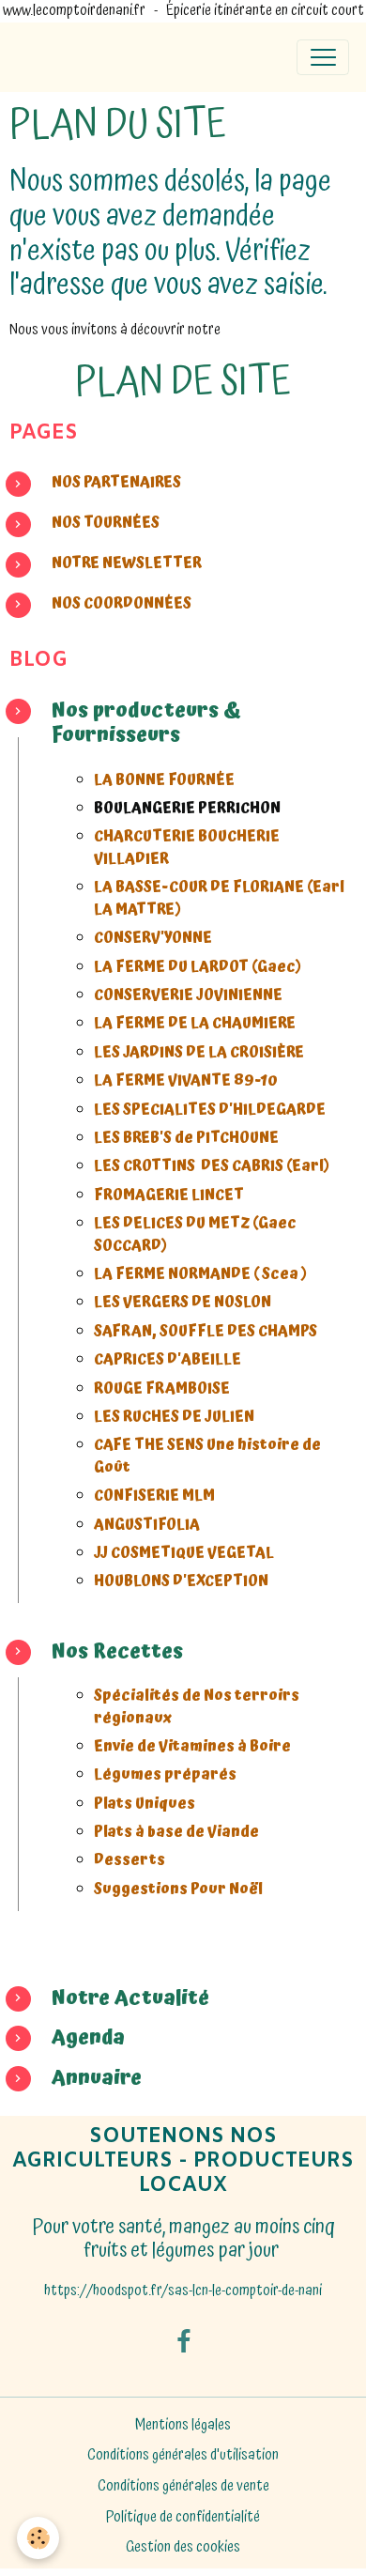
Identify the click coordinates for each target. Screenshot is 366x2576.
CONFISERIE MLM (154, 1496)
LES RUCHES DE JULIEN (174, 1417)
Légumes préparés (167, 1774)
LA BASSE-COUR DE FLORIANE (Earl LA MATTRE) (219, 898)
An (65, 2078)
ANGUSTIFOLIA (147, 1525)
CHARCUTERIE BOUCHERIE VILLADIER (187, 848)
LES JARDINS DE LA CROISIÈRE (199, 1052)
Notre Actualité (130, 1998)
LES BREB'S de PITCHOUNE (186, 1138)
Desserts (131, 1860)
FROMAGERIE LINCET (169, 1195)
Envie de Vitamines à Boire (194, 1746)
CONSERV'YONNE (153, 938)
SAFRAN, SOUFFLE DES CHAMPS (206, 1331)
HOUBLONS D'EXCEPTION (181, 1581)
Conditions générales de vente (183, 2486)
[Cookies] (38, 2538)
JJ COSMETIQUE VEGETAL (184, 1553)
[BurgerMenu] (323, 57)
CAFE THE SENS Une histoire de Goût (207, 1456)
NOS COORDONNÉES (123, 603)
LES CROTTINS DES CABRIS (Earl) (212, 1166)
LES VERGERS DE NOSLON (183, 1302)
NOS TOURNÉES (106, 523)
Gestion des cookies (183, 2548)
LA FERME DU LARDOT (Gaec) (198, 967)
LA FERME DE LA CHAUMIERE (195, 1023)
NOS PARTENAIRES (116, 482)
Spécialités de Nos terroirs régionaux (197, 1707)
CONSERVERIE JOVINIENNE (188, 995)
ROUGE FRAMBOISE (163, 1388)
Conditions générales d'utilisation (183, 2455)
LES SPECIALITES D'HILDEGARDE (210, 1110)
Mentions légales (183, 2425)
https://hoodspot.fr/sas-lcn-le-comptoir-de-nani (183, 2291)
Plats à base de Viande (176, 1832)
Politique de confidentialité (183, 2517)
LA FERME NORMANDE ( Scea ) (201, 1274)
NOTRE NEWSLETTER (127, 563)
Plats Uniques (146, 1804)
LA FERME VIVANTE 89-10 (186, 1080)
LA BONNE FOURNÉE (164, 780)
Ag (65, 2037)
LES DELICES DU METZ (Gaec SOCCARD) (195, 1234)
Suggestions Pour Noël (180, 1889)
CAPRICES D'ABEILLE (168, 1359)
